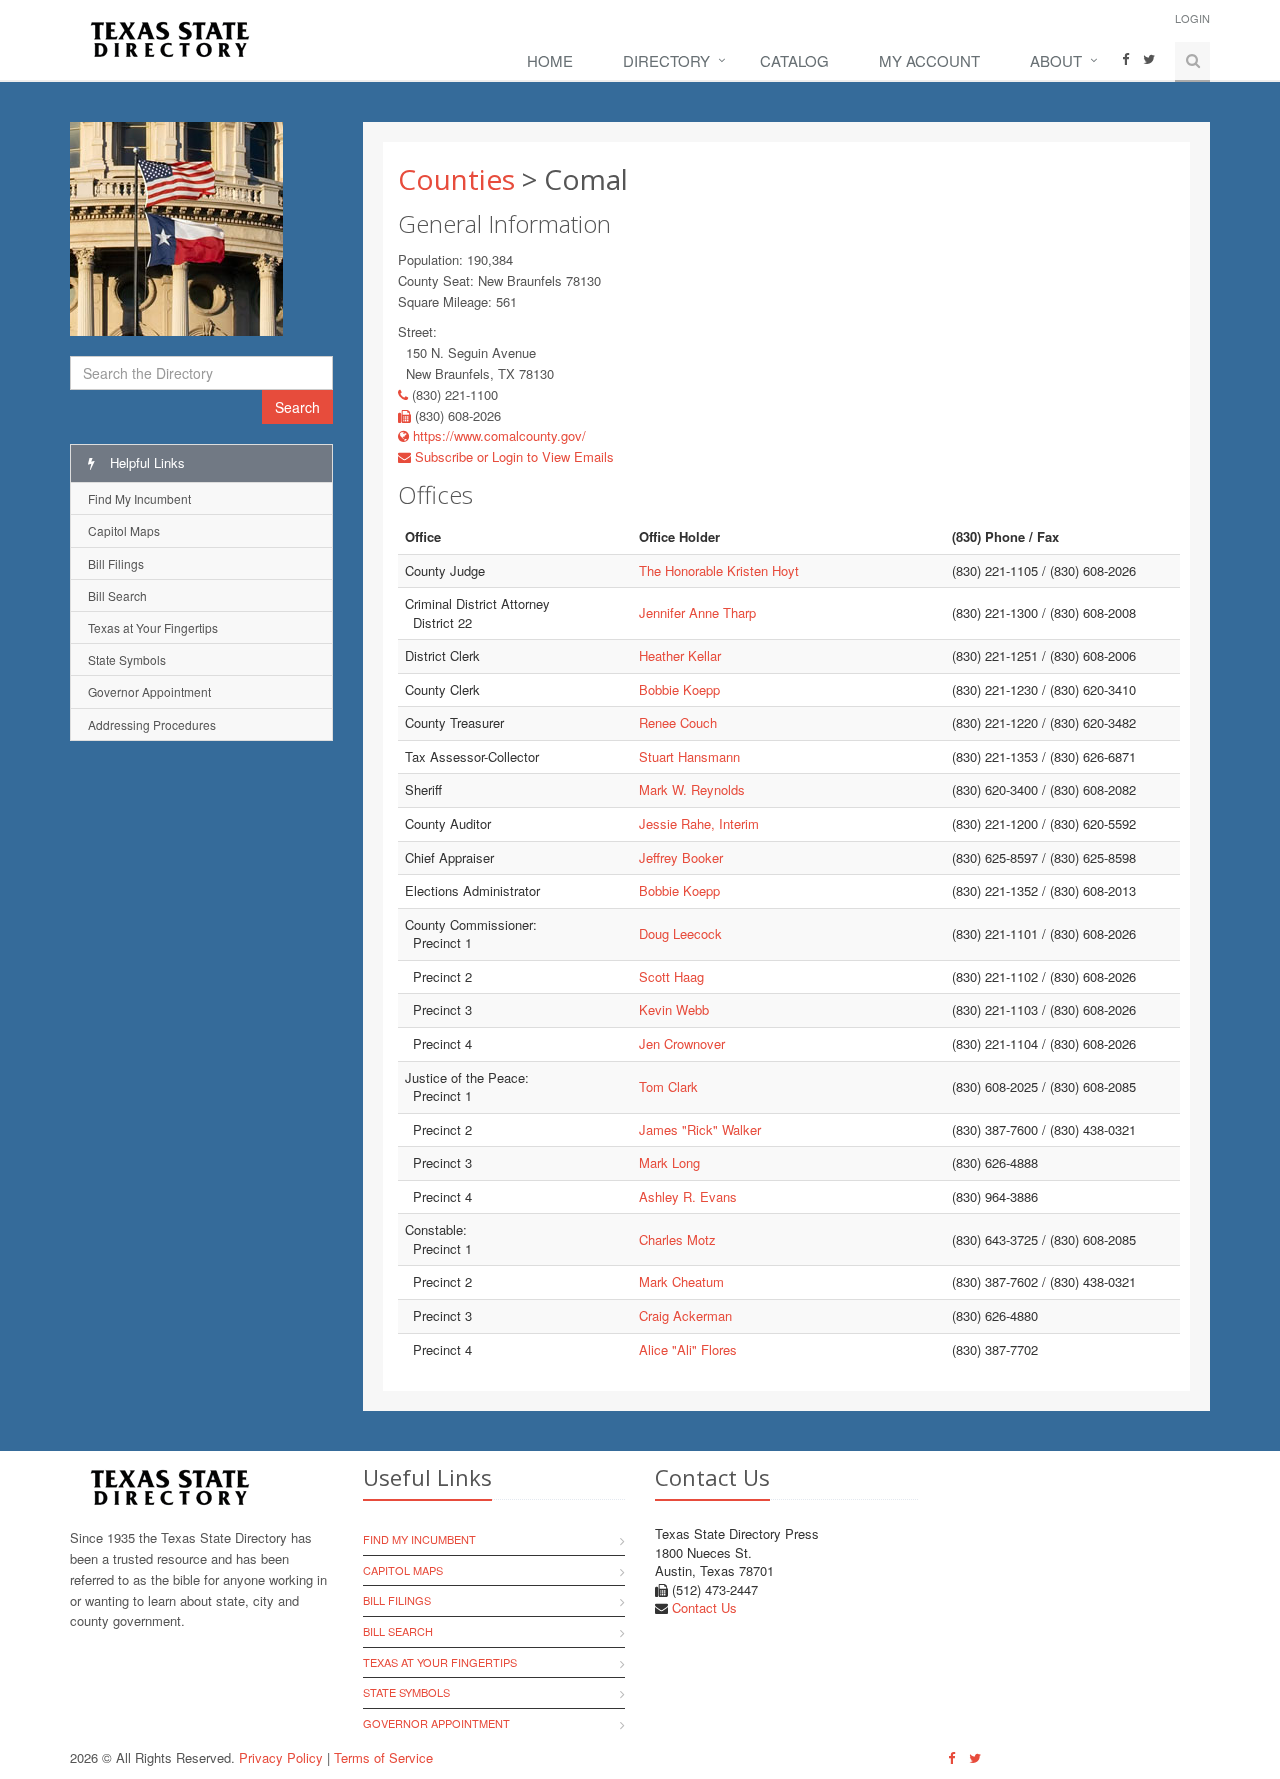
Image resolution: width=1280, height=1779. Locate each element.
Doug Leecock (680, 933)
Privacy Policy (281, 1757)
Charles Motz (677, 1239)
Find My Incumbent (139, 498)
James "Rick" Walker (700, 1129)
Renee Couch (678, 722)
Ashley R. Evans (688, 1196)
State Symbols (127, 659)
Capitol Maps (124, 530)
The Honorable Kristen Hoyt (719, 570)
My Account (929, 60)
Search (297, 407)
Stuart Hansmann (689, 756)
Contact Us (704, 1607)
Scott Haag (671, 976)
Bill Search (117, 595)
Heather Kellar (680, 655)
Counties (456, 179)
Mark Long (669, 1162)
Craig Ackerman (685, 1315)
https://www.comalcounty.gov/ (497, 435)
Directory (666, 60)
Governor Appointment (149, 691)
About (1056, 60)
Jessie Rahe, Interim (699, 823)
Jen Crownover (682, 1043)
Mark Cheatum (681, 1281)
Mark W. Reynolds (692, 789)
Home (550, 60)
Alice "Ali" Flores (688, 1349)
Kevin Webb (674, 1009)
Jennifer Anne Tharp (697, 612)
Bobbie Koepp (679, 689)
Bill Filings (116, 563)
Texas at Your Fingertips (153, 627)
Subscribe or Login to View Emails (512, 456)
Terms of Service (383, 1757)
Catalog (794, 60)
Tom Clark (668, 1086)
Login (1192, 18)
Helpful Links (145, 462)
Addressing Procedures (152, 724)
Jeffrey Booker (681, 857)
